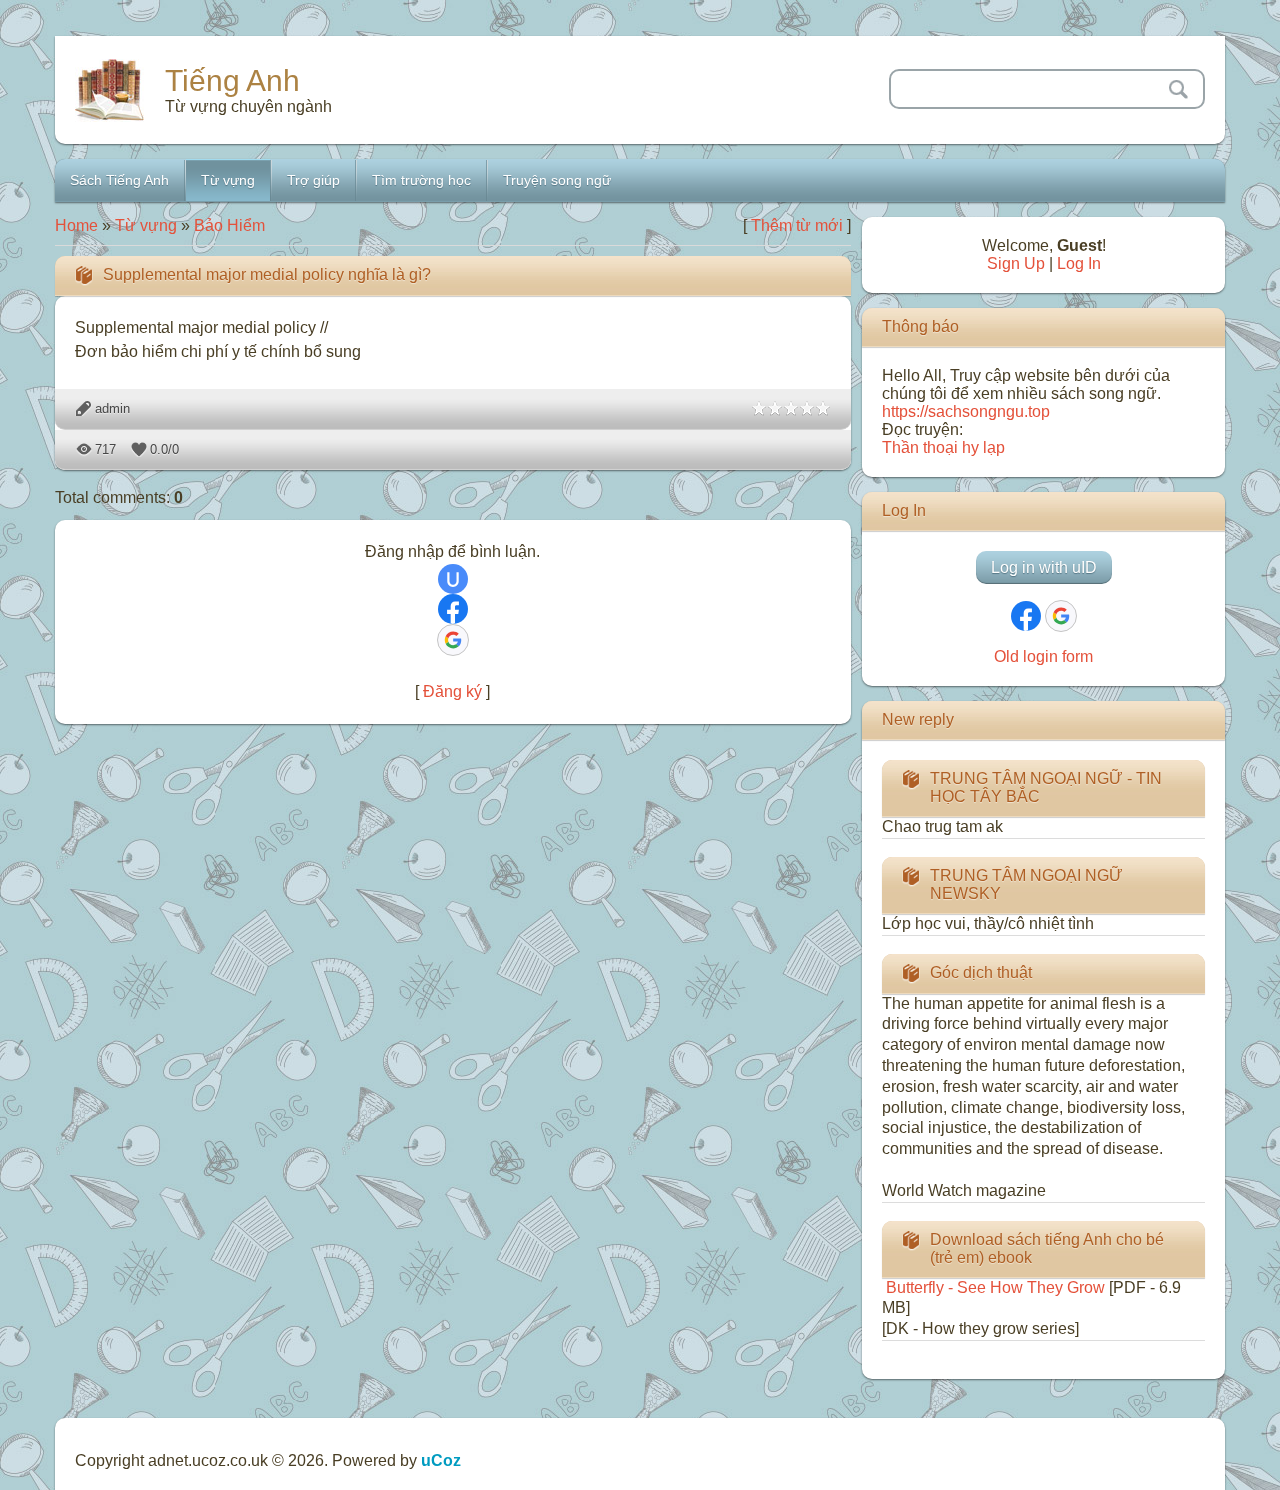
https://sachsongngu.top (966, 411)
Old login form (1043, 656)
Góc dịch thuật (981, 972)
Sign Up (1016, 263)
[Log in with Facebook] (453, 609)
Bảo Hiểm (229, 225)
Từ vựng (146, 225)
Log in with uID (1044, 567)
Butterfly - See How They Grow (993, 1287)
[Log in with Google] (453, 640)
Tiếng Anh (232, 80)
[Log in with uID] (453, 579)
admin (112, 408)
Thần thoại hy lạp (943, 447)
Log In (1079, 263)
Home (76, 225)
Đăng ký (452, 691)
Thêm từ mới (797, 225)
